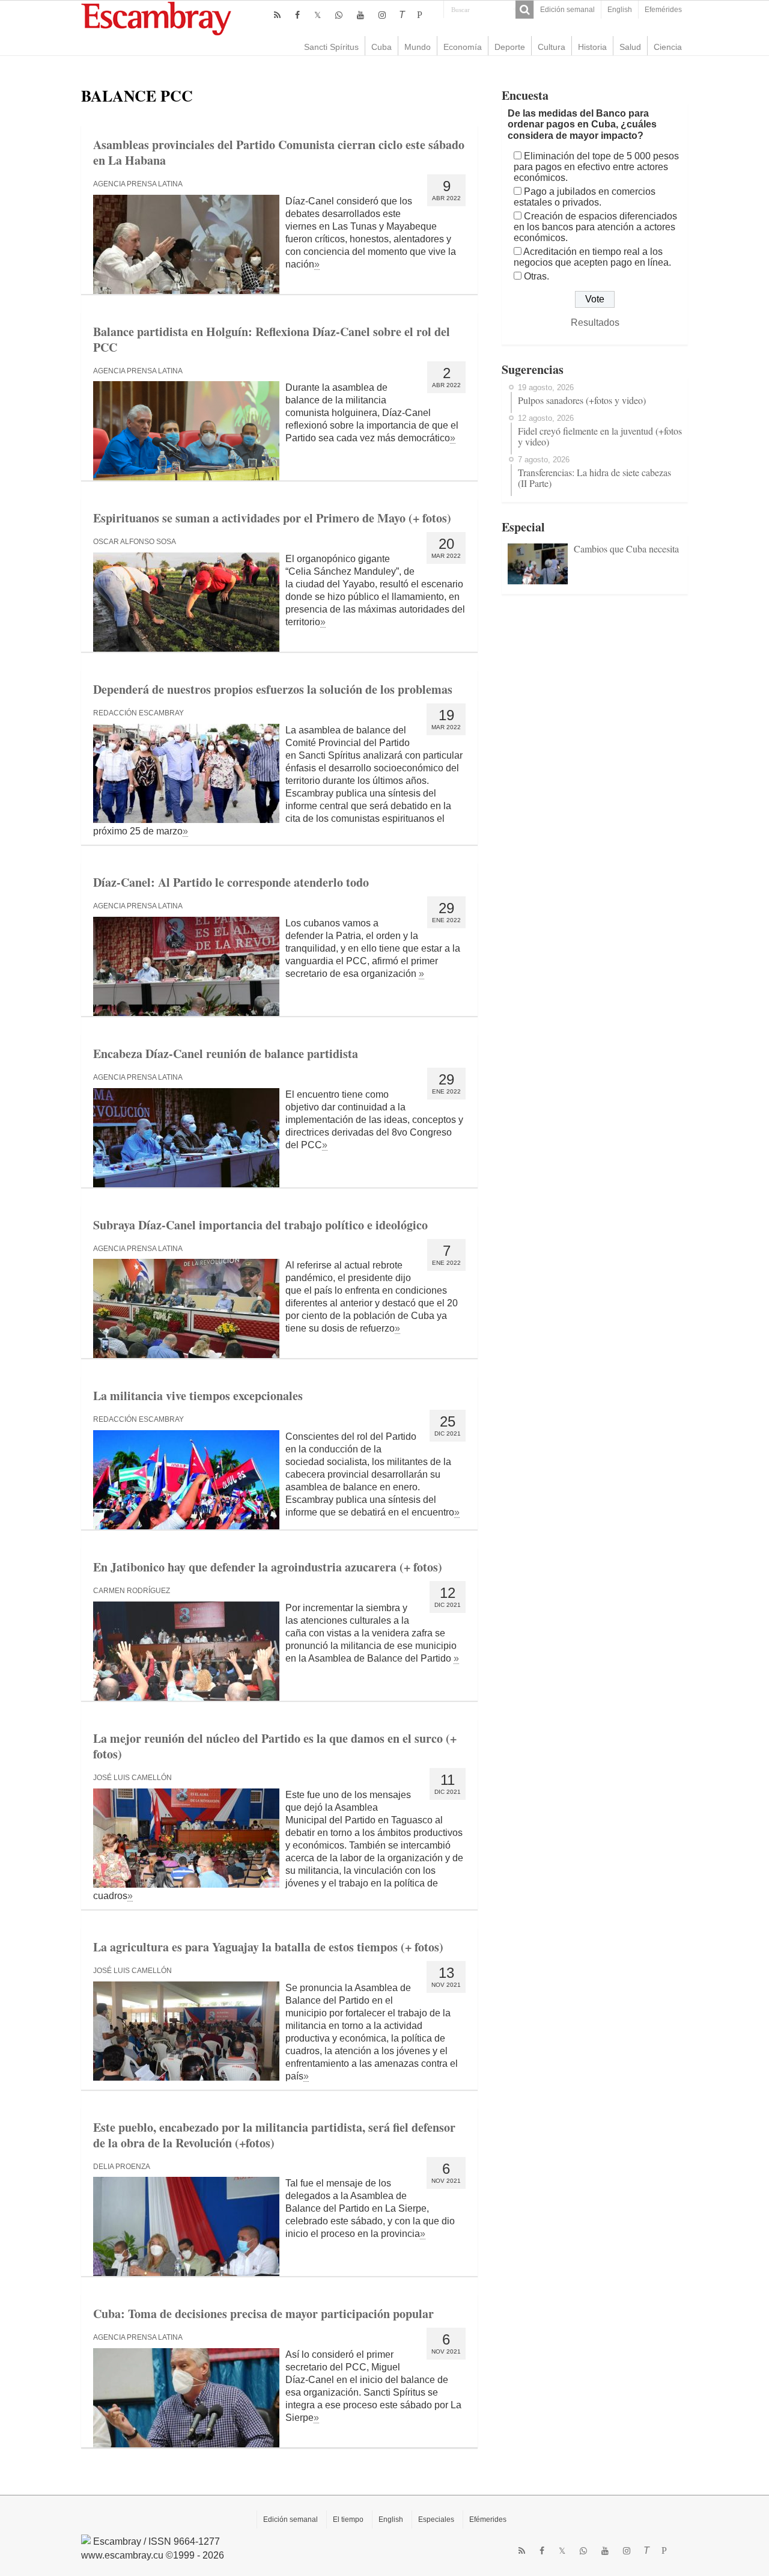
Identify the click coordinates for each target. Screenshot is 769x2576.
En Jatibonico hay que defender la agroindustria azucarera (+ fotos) (268, 1567)
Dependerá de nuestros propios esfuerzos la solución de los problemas (273, 689)
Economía (463, 47)
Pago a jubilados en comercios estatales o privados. (585, 197)
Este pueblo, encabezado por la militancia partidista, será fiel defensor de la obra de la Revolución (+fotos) (274, 2135)
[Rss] (277, 15)
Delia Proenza (122, 2167)
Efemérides (663, 10)
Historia (592, 47)
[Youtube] (360, 15)
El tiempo (348, 2519)
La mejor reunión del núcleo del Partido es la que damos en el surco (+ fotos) (275, 1746)
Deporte (510, 47)
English (620, 10)
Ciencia (668, 47)
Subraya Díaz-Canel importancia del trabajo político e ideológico (260, 1225)
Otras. (536, 276)
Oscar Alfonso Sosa (135, 542)
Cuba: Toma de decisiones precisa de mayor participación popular (263, 2314)
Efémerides (488, 2519)
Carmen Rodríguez (132, 1591)
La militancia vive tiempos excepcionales (198, 1396)
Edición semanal (567, 10)
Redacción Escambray (138, 713)
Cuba (381, 47)
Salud (630, 47)
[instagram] (382, 15)
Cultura (552, 47)
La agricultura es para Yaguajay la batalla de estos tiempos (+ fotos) (268, 1947)
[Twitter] (318, 15)
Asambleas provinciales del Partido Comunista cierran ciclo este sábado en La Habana (279, 152)
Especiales (436, 2519)
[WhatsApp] (339, 15)
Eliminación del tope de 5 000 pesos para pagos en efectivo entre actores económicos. (596, 167)
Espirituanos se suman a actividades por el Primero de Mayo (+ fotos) (272, 518)
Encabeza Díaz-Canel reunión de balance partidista (226, 1054)
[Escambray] (156, 18)
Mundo (418, 47)
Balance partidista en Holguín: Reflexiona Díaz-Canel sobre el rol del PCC (272, 339)
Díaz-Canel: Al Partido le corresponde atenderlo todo (231, 882)
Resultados (595, 323)
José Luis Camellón (132, 1778)
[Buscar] (524, 10)
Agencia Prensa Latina (138, 184)
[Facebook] (297, 15)
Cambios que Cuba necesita (626, 549)
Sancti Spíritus (331, 47)
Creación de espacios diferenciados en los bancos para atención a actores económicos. (595, 227)
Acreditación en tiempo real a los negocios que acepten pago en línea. (592, 257)
